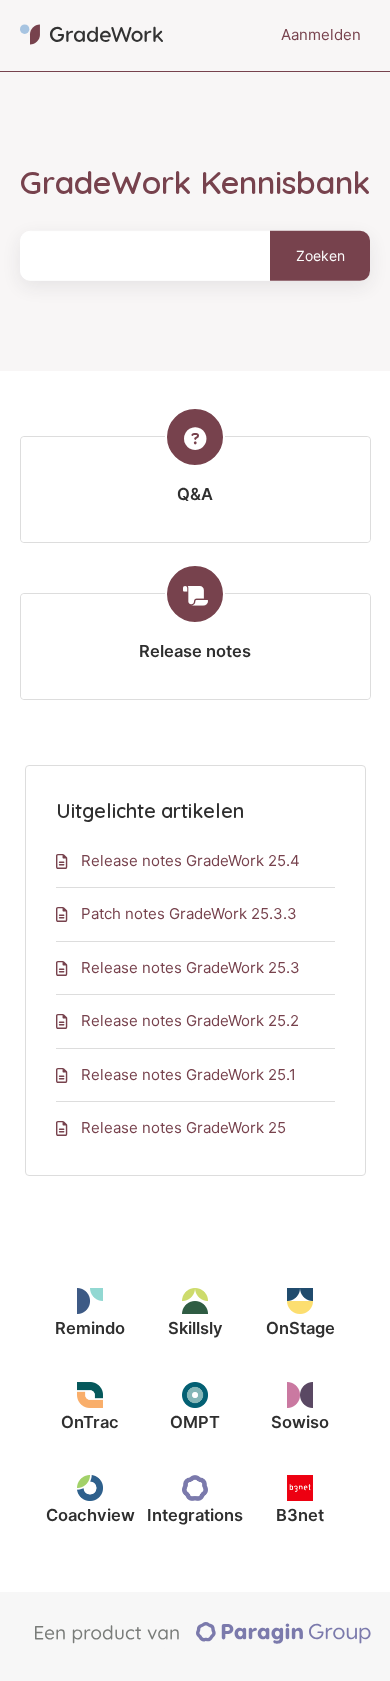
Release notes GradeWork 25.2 (190, 1020)
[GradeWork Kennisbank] (91, 35)
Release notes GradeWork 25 (183, 1127)
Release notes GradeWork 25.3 (190, 967)
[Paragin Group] (202, 1639)
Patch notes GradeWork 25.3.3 (189, 913)
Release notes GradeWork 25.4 (190, 860)
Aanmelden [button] (321, 34)
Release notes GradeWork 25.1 (188, 1074)
